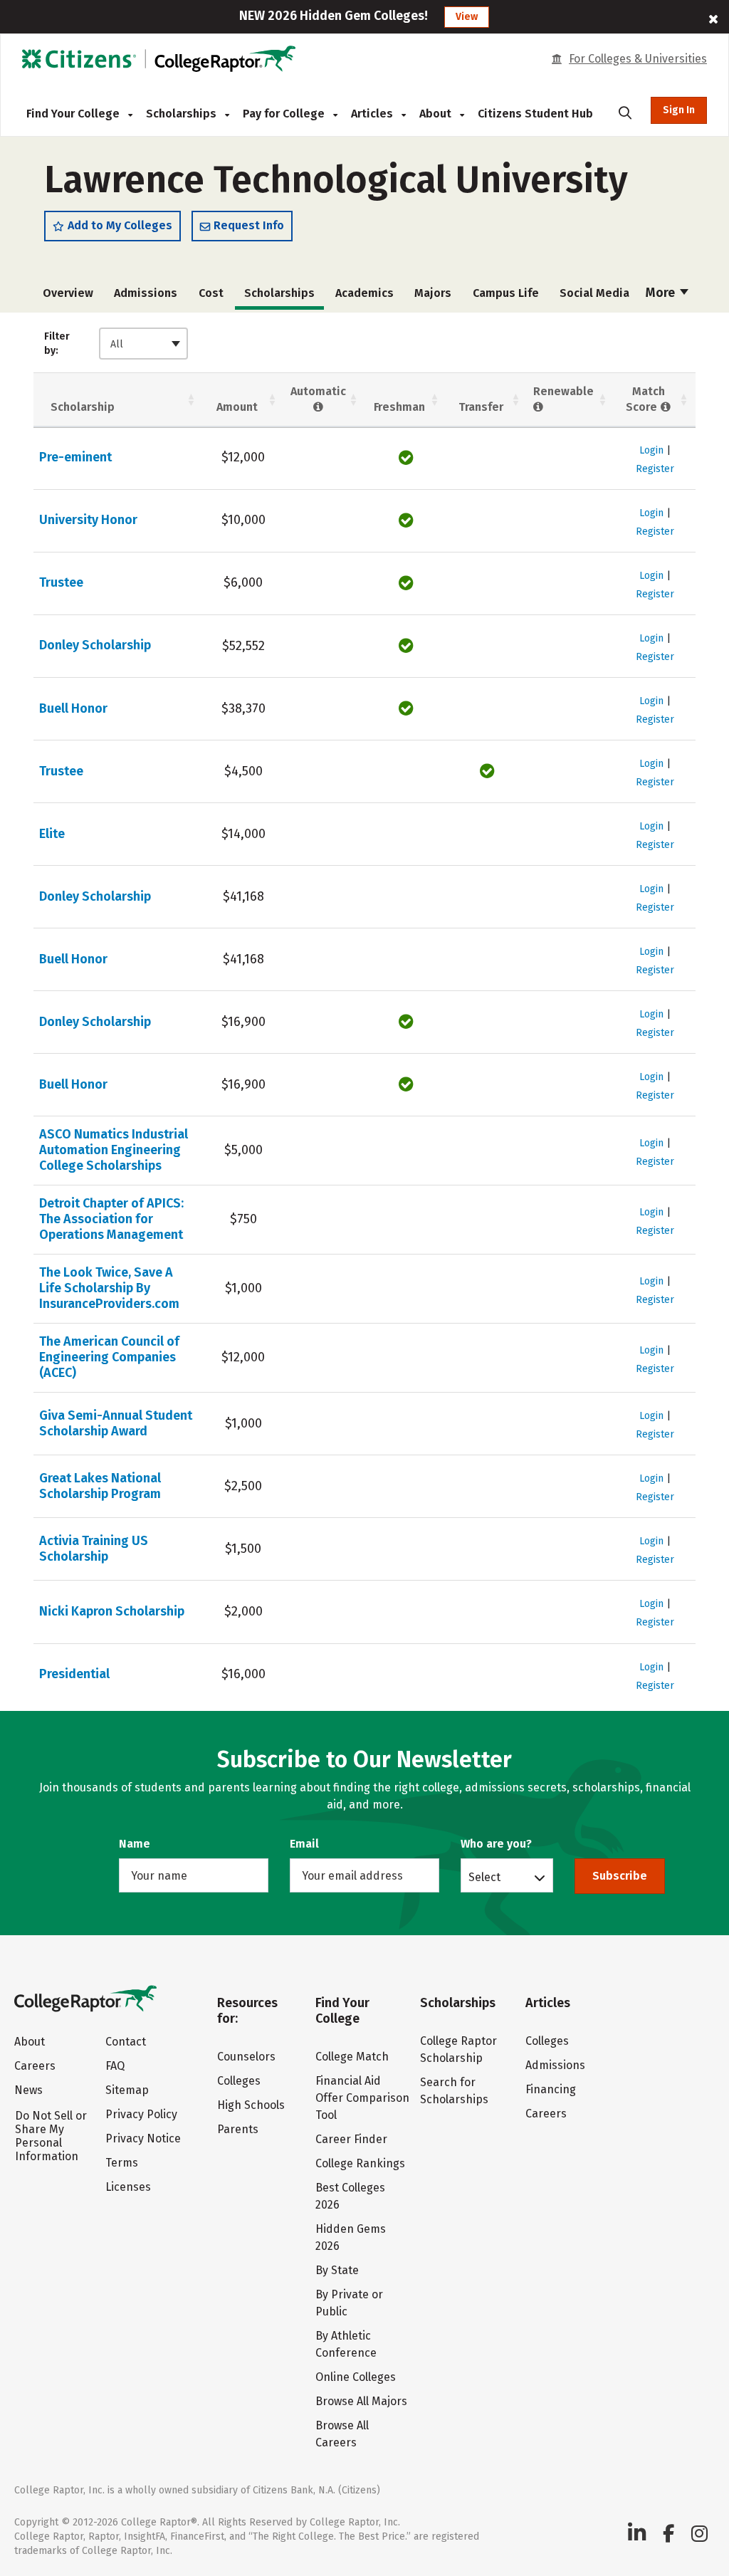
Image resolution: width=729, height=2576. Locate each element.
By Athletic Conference (346, 2344)
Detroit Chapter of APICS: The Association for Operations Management (111, 1219)
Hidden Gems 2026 (351, 2237)
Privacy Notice (143, 2138)
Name (135, 1844)
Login (651, 450)
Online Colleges (356, 2377)
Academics (364, 293)
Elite (52, 834)
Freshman (399, 407)
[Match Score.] (665, 407)
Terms (122, 2163)
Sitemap (127, 2090)
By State (337, 2270)
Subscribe (620, 1876)
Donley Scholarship (95, 645)
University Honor (88, 520)
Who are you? (496, 1844)
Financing (551, 2089)
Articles (373, 114)
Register (655, 469)
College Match (352, 2057)
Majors (433, 293)
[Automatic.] (318, 407)
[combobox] (143, 344)
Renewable (563, 391)
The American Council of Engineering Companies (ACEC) (109, 1357)
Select (484, 1877)
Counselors (246, 2057)
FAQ (115, 2066)
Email (304, 1844)
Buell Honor (73, 708)
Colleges (239, 2081)
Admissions (146, 293)
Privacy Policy (141, 2114)
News (28, 2090)
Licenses (128, 2187)
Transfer (481, 407)
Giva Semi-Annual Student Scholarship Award (116, 1423)
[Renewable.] (539, 407)
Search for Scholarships (454, 2091)
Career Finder (351, 2139)
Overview (68, 293)
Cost (211, 293)
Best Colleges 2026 (350, 2196)
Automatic (318, 391)
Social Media (594, 293)
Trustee (61, 582)
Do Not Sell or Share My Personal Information (51, 2136)
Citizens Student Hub (535, 114)
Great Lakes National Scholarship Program (100, 1486)
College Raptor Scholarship (458, 2049)
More (662, 293)
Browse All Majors (361, 2401)
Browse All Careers (342, 2434)
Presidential (74, 1674)
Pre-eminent (75, 457)
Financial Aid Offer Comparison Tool (362, 2098)
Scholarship (83, 407)
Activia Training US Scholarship (94, 1549)
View (467, 17)
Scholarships (183, 114)
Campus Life (506, 293)
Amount (237, 407)
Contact (126, 2042)
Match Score (645, 399)
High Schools (251, 2105)
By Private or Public (349, 2303)
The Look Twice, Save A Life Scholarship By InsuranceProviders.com (109, 1288)
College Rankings (360, 2163)
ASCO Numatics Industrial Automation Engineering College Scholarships (114, 1150)
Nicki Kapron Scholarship (112, 1611)
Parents (238, 2129)
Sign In (679, 110)
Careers (35, 2066)
